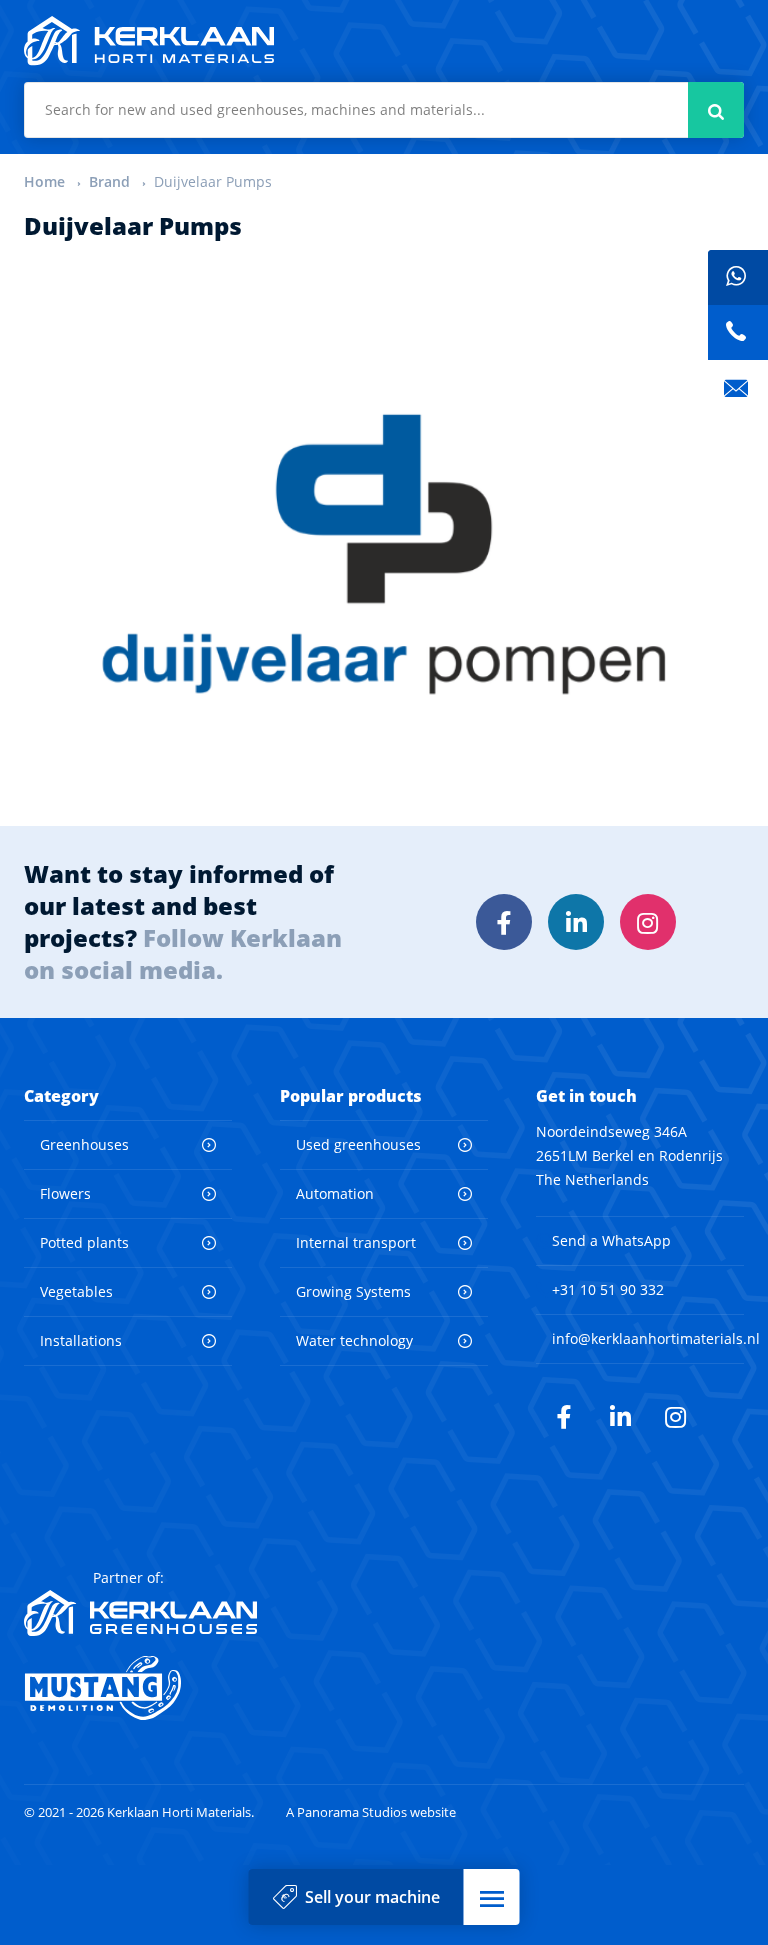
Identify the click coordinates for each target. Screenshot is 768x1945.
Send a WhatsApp (611, 1240)
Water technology (354, 1340)
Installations (81, 1340)
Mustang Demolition (140, 1688)
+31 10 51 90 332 (608, 1289)
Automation (335, 1193)
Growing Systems (353, 1291)
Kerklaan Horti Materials (149, 41)
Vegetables (76, 1291)
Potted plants (84, 1242)
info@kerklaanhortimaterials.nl (656, 1338)
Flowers (65, 1193)
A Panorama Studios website (371, 1812)
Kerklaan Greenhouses (140, 1613)
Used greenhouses (358, 1144)
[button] (492, 1897)
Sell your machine (372, 1897)
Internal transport (356, 1242)
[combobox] (384, 110)
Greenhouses (84, 1144)
